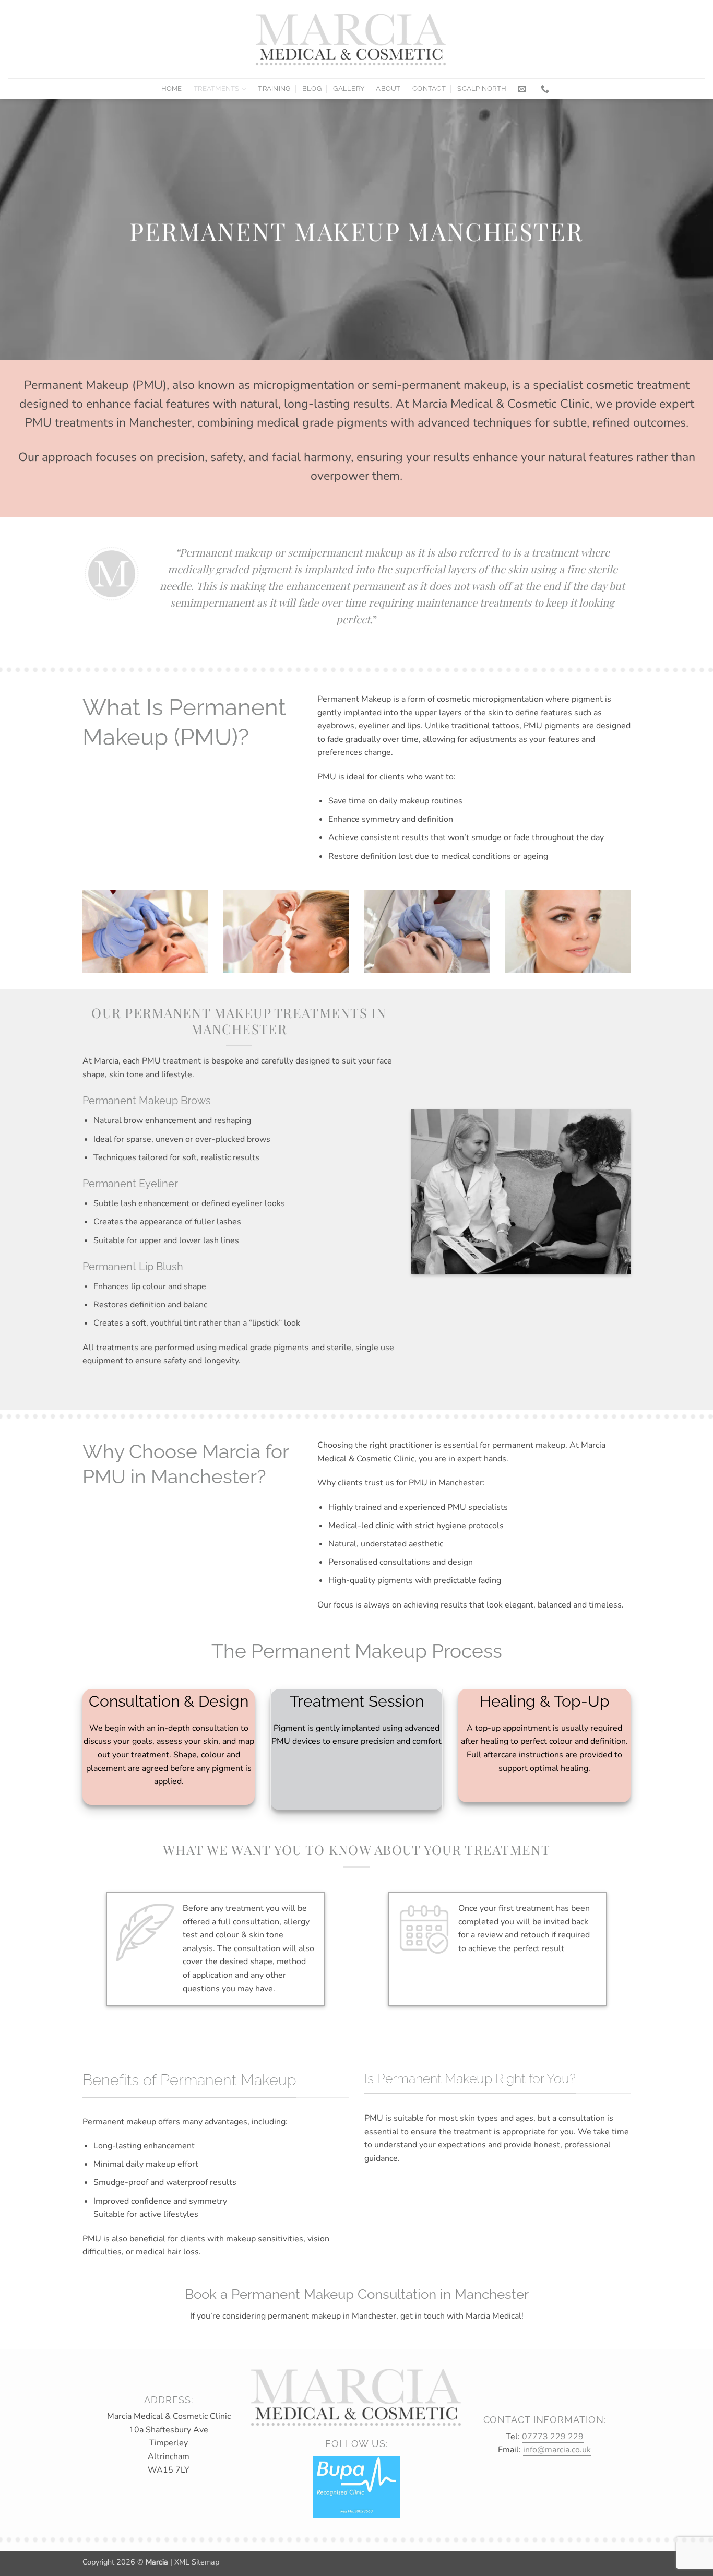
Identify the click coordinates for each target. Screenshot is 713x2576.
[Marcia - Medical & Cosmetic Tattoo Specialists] (352, 39)
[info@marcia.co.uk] (523, 89)
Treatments (217, 88)
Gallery (349, 88)
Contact (429, 88)
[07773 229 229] (546, 89)
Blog (312, 88)
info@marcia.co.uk (557, 2450)
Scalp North (482, 88)
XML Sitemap (197, 2562)
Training (274, 88)
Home (172, 88)
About (388, 88)
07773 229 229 (553, 2437)
